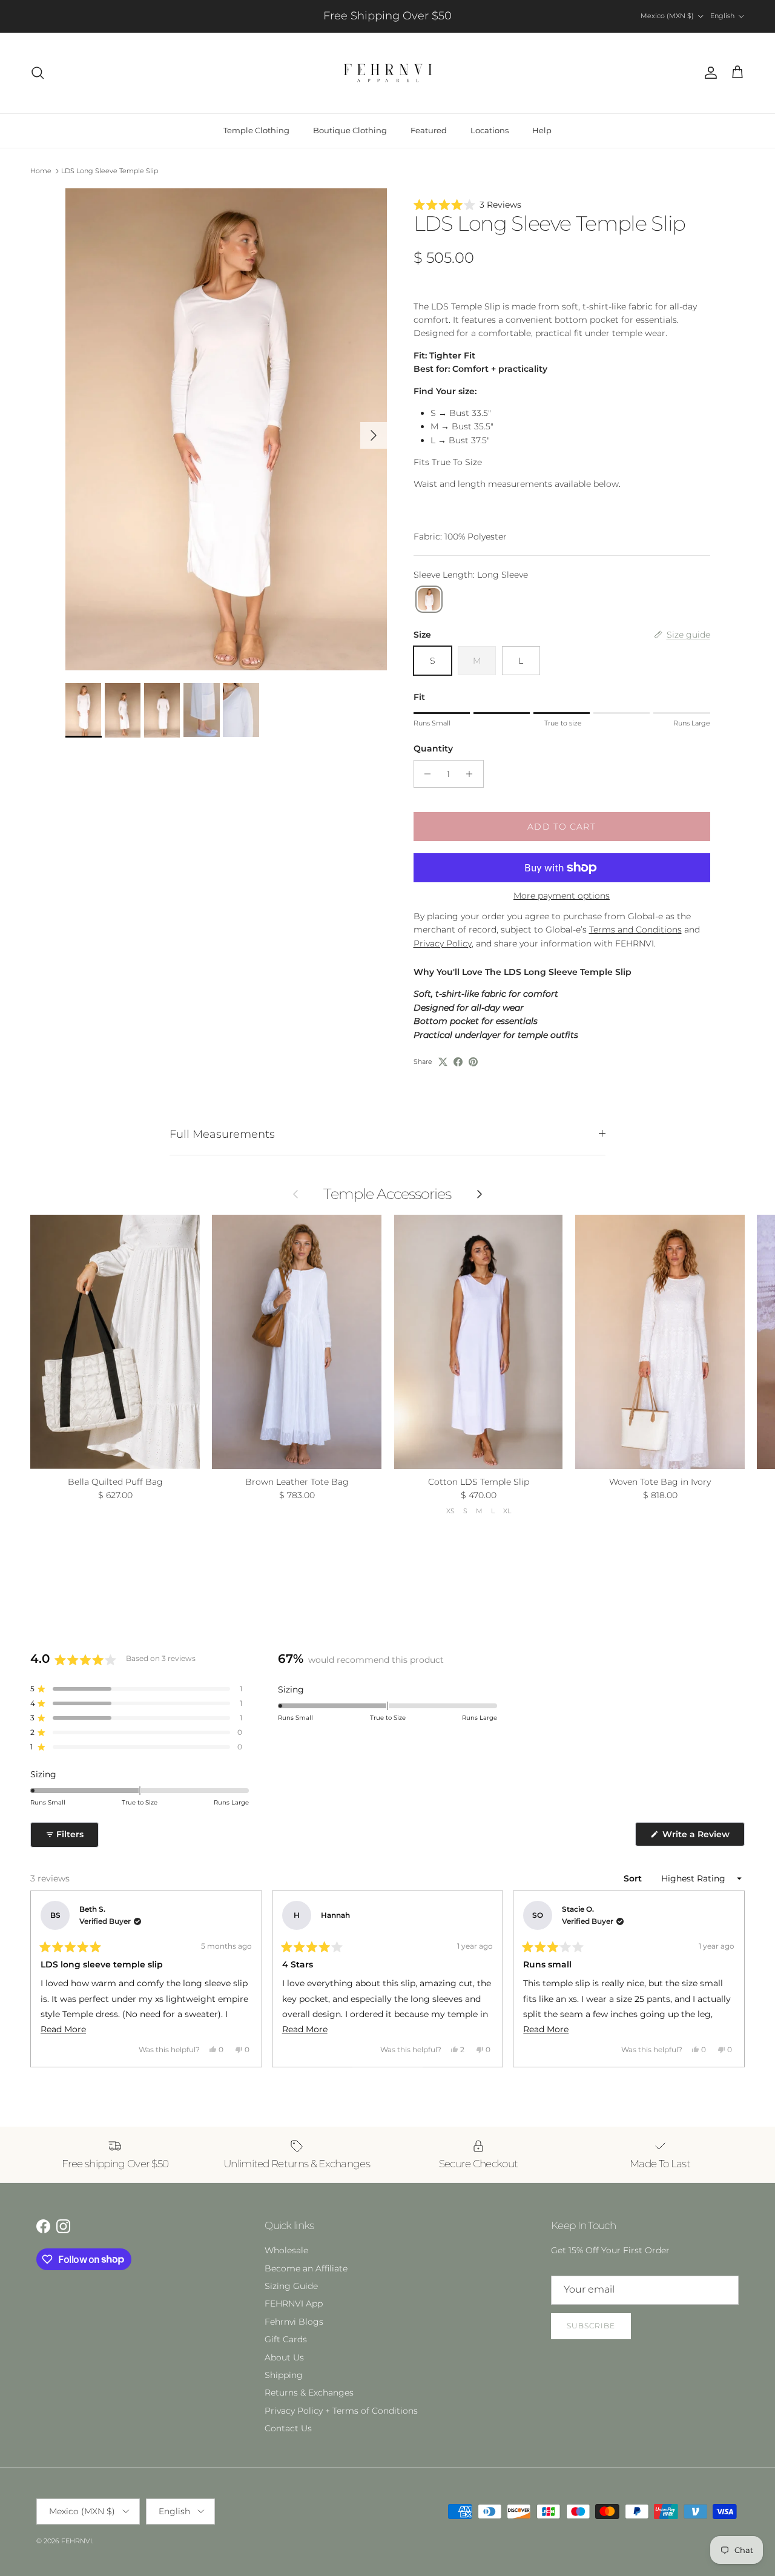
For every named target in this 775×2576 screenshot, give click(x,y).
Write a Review (702, 1837)
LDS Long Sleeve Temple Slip (110, 171)
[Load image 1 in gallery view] (226, 430)
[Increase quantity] (473, 774)
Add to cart (561, 827)
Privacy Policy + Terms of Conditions (341, 2411)
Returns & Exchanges (309, 2393)
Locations (490, 130)
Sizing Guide (291, 2286)
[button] (562, 205)
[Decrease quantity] (425, 774)
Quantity (433, 748)
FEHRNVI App (294, 2304)
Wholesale (286, 2250)
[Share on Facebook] (458, 1062)
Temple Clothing (256, 130)
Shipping (284, 2375)
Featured (429, 130)
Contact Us (288, 2428)
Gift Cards (286, 2339)
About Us (284, 2357)
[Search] (38, 73)
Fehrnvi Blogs (294, 2322)
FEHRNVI (77, 2541)
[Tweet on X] (443, 1062)
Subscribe (591, 2326)
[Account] (708, 73)
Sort (634, 1878)
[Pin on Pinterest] (473, 1062)
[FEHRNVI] (388, 73)
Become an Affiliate (306, 2268)
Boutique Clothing (350, 130)
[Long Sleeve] (429, 599)
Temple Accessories (387, 1194)
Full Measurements (222, 1134)
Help (542, 130)
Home (41, 171)
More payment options (562, 896)
